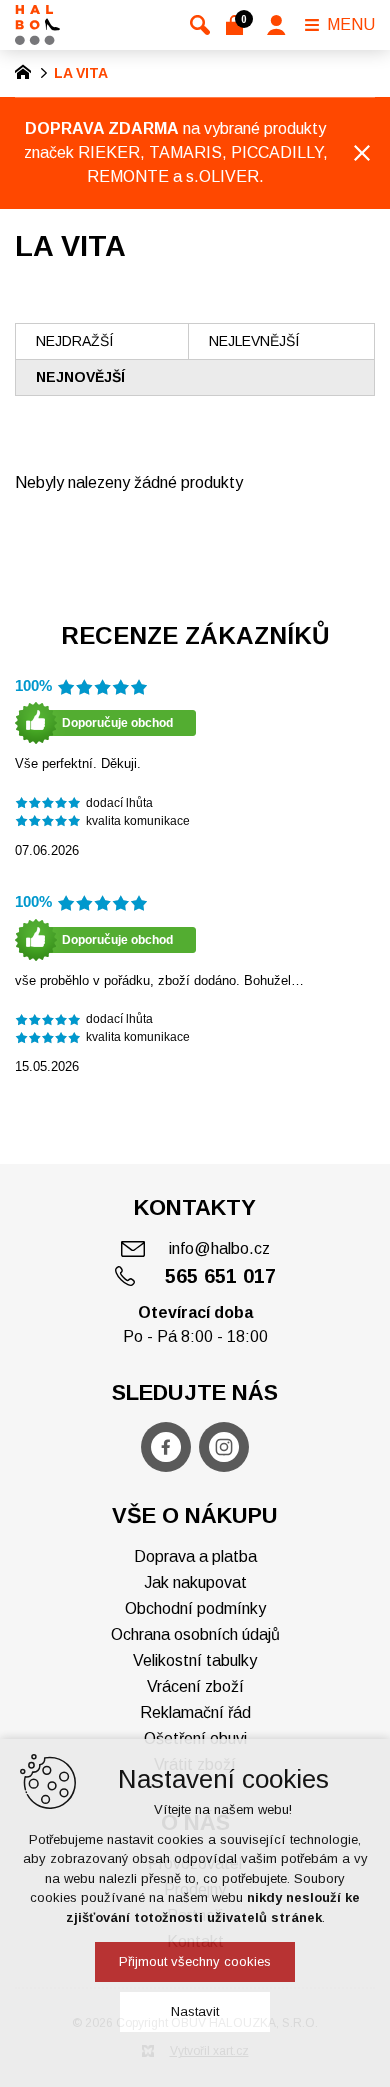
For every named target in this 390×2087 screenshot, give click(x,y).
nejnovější (80, 377)
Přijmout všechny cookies (195, 1961)
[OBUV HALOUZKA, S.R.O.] (37, 25)
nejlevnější (254, 341)
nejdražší (74, 341)
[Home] (28, 70)
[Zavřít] (362, 153)
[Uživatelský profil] (276, 25)
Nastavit (195, 2011)
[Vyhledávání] (200, 25)
